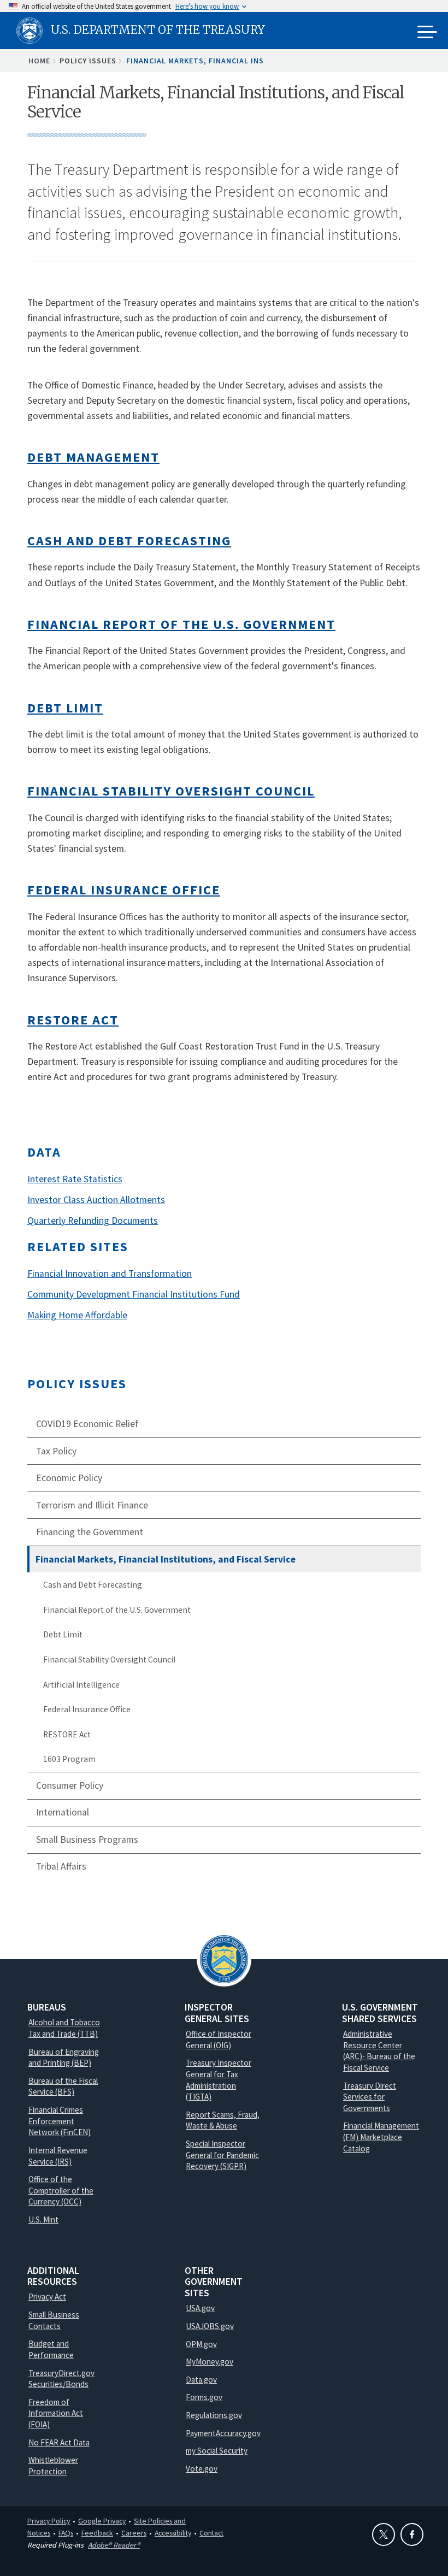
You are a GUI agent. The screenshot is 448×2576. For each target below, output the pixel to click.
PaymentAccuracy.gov (223, 2433)
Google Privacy (102, 2521)
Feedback (97, 2533)
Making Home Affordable (77, 1315)
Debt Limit (63, 1634)
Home (39, 61)
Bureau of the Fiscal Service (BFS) (63, 2086)
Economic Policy (69, 1478)
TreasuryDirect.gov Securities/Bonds (61, 2379)
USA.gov (200, 2308)
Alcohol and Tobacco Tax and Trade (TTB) (64, 2028)
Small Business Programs (87, 1840)
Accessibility (173, 2533)
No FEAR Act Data (59, 2442)
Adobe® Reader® (114, 2545)
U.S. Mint (43, 2220)
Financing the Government (90, 1532)
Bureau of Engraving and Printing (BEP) (64, 2058)
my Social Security (217, 2451)
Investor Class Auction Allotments (96, 1200)
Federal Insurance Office (87, 1709)
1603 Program (69, 1759)
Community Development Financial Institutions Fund (134, 1294)
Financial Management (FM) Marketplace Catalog (381, 2137)
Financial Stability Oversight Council (109, 1660)
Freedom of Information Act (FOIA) (56, 2413)
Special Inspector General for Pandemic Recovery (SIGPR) (222, 2155)
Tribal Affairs (61, 1866)
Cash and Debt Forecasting (93, 1585)
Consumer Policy (70, 1785)
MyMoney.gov (210, 2362)
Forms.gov (204, 2397)
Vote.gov (202, 2469)
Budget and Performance (51, 2349)
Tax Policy (56, 1451)
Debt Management (93, 457)
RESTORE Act (67, 1734)
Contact (211, 2533)
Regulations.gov (214, 2415)
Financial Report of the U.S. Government (117, 1610)
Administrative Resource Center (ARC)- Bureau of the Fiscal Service (379, 2051)
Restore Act (73, 1020)
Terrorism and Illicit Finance (92, 1505)
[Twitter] (384, 2534)
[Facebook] (412, 2534)
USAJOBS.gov (210, 2326)
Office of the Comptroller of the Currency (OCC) (61, 2190)
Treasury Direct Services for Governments (370, 2097)
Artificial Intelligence (81, 1685)
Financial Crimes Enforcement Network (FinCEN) (60, 2121)
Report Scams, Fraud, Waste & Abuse (223, 2120)
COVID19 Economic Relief (87, 1424)
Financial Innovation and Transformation (110, 1274)
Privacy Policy (49, 2521)
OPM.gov (201, 2344)
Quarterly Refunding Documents (93, 1221)
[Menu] (427, 33)
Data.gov (201, 2380)
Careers (134, 2533)
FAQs (66, 2533)
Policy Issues (77, 1384)
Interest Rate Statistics (75, 1179)
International (63, 1812)
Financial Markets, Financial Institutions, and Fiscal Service (166, 1559)
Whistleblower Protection (53, 2466)
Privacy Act (47, 2297)
